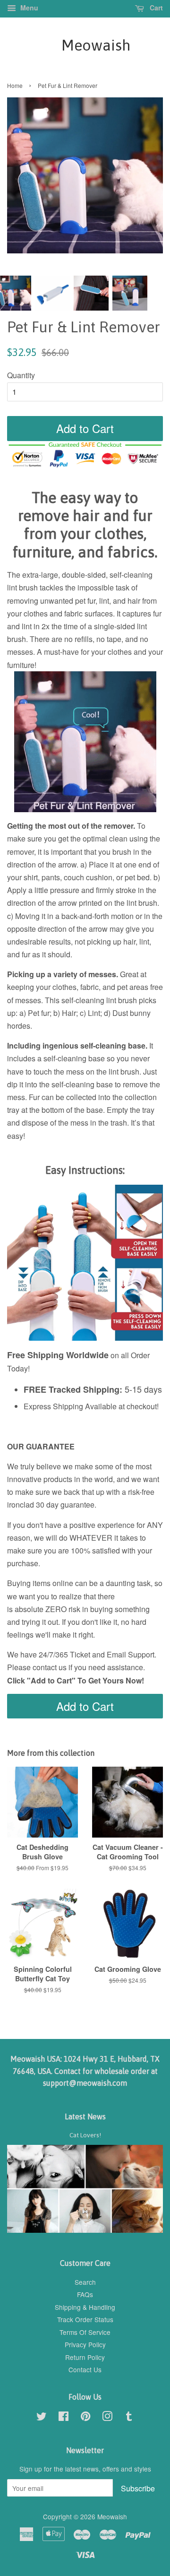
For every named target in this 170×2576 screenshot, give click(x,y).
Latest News (85, 2116)
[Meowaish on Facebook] (64, 2418)
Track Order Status (85, 2319)
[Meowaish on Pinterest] (85, 2418)
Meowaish (85, 45)
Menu (28, 8)
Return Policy (85, 2357)
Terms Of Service (85, 2332)
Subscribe (138, 2488)
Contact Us (85, 2369)
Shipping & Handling (85, 2307)
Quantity (21, 375)
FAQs (85, 2294)
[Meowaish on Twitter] (42, 2418)
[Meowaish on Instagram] (107, 2418)
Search (85, 2282)
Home (15, 85)
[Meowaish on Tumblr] (129, 2418)
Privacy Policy (85, 2344)
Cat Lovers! (85, 2135)
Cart (155, 8)
